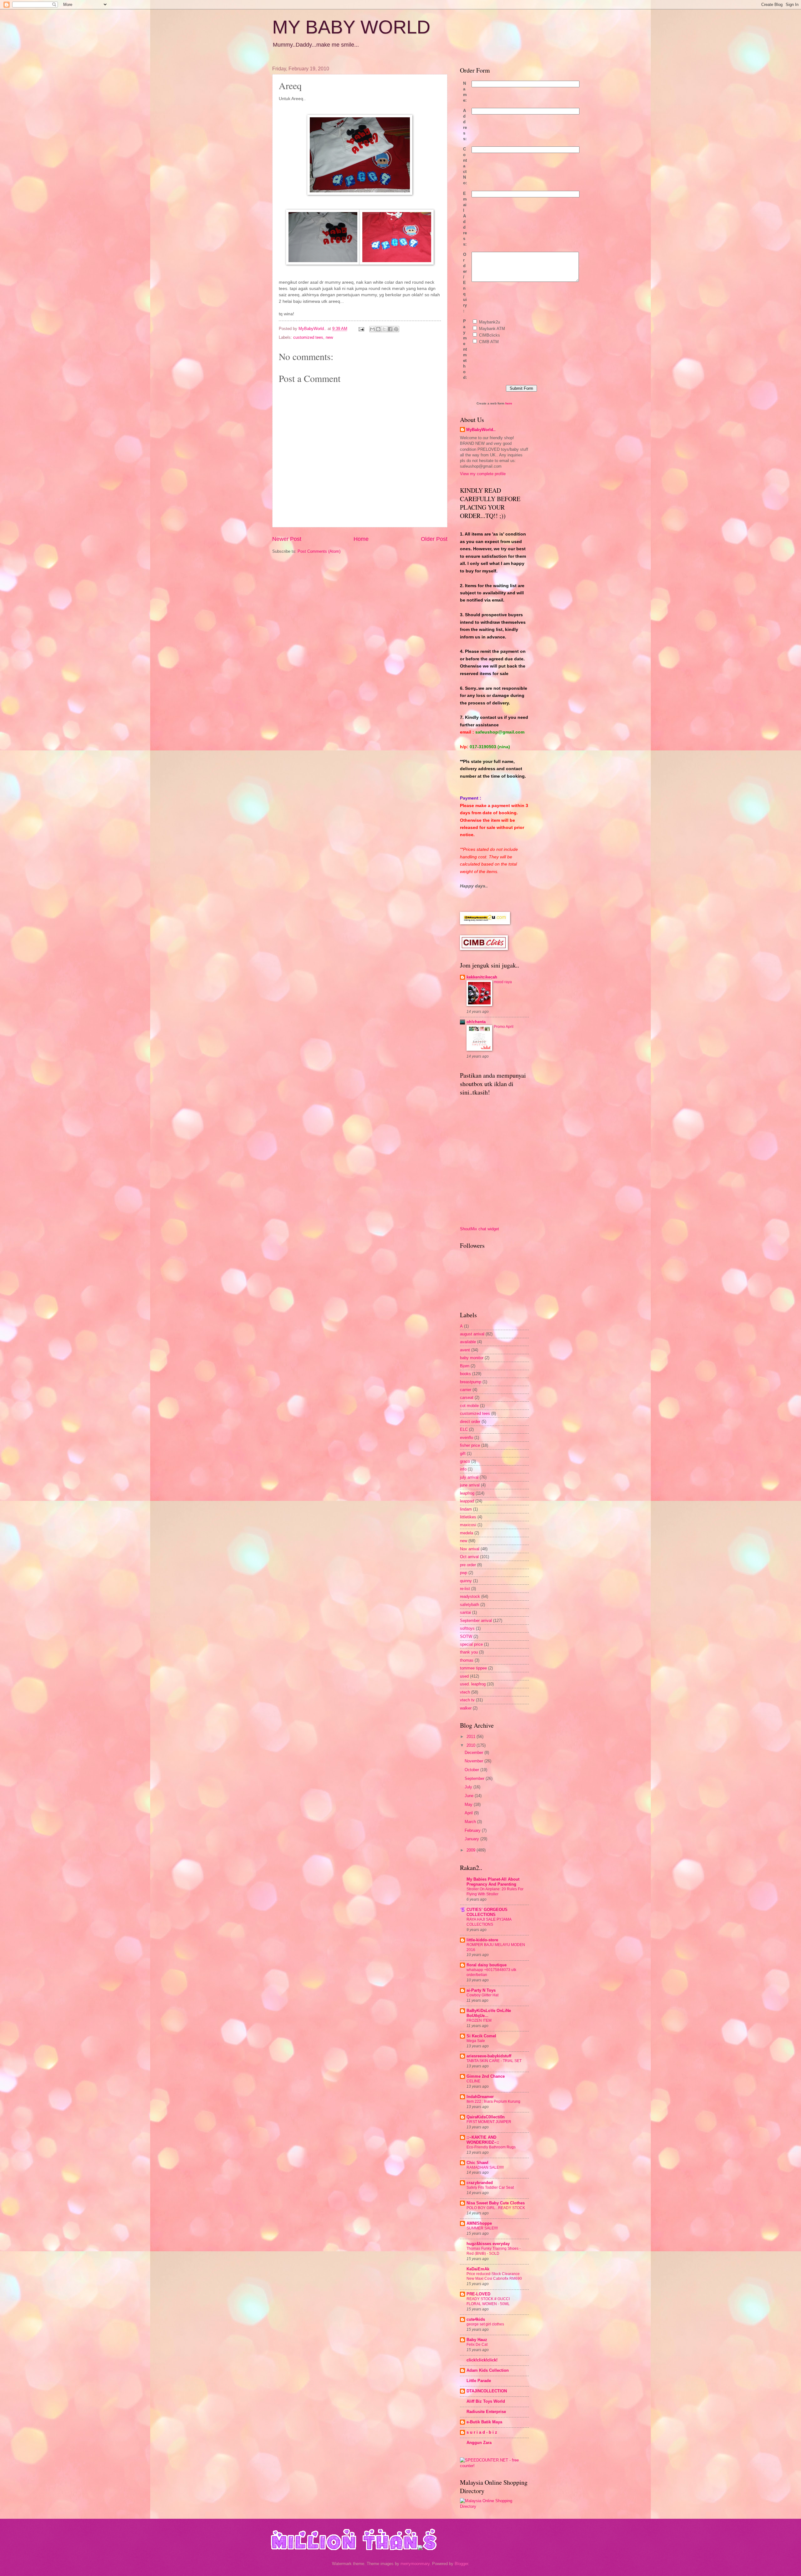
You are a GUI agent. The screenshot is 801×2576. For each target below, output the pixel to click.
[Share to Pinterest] (396, 329)
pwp (464, 1573)
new (329, 337)
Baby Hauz (477, 2340)
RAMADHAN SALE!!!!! (485, 2167)
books (465, 1374)
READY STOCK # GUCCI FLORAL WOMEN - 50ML (488, 2301)
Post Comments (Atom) (319, 551)
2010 (472, 1745)
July (469, 1787)
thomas (467, 1660)
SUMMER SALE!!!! (482, 2228)
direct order (470, 1422)
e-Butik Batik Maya (484, 2422)
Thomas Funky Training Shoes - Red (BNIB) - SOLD (494, 2251)
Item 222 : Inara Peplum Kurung (493, 2101)
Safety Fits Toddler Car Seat (490, 2187)
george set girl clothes (485, 2324)
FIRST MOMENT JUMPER (489, 2122)
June (470, 1796)
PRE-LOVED (478, 2294)
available (468, 1342)
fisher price (470, 1445)
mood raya (503, 982)
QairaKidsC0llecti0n (486, 2117)
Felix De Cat (477, 2345)
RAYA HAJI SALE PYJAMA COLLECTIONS (489, 1922)
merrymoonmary (415, 2564)
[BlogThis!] (378, 329)
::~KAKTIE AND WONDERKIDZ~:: (483, 2140)
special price (471, 1644)
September (475, 1778)
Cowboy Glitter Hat (482, 1995)
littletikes (468, 1517)
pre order (468, 1565)
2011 (472, 1737)
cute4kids (476, 2319)
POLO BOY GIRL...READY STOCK (496, 2208)
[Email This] (372, 329)
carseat (467, 1397)
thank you (469, 1652)
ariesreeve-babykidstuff (489, 2056)
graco (465, 1461)
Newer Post (287, 539)
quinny (466, 1581)
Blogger (461, 2564)
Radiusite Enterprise (486, 2412)
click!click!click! (482, 2360)
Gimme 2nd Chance (486, 2076)
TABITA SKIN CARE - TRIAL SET (494, 2061)
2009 (472, 1850)
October (472, 1770)
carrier (466, 1390)
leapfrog (467, 1493)
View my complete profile (483, 474)
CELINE (473, 2081)
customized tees (308, 337)
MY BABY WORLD (351, 27)
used (464, 1676)
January (472, 1839)
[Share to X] (384, 329)
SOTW (466, 1636)
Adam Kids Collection (488, 2370)
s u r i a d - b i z (482, 2432)
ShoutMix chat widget (480, 1229)
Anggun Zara (479, 2443)
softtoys (467, 1628)
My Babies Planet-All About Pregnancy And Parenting (493, 1882)
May (469, 1804)
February (473, 1830)
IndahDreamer (480, 2097)
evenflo (467, 1438)
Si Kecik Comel (481, 2036)
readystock (470, 1596)
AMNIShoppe (479, 2223)
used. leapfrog (473, 1684)
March (471, 1822)
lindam (466, 1509)
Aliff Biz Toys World (486, 2401)
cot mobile (469, 1406)
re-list (465, 1589)
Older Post (434, 539)
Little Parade (479, 2381)
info (463, 1469)
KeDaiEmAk (478, 2269)
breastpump (471, 1382)
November (474, 1761)
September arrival (476, 1621)
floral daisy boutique (487, 1965)
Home (361, 539)
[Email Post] (361, 329)
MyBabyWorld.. (481, 430)
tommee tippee (473, 1668)
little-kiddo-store (482, 1940)
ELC (464, 1429)
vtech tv (467, 1700)
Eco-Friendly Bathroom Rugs (491, 2147)
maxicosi (468, 1525)
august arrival (472, 1334)
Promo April (504, 1027)
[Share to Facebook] (390, 329)
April (469, 1813)
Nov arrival (470, 1549)
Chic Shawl (477, 2163)
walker (466, 1708)
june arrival (470, 1485)
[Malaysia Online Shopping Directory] (494, 2506)
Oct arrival (469, 1557)
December (474, 1753)
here (509, 403)
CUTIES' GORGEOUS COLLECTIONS (487, 1912)
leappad (467, 1501)
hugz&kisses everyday (488, 2244)
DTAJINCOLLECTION (487, 2391)
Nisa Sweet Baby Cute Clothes (496, 2203)
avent (465, 1350)
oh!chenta (476, 1022)
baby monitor (472, 1358)
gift (463, 1453)
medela (467, 1533)
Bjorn (465, 1366)
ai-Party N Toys (481, 1990)
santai (465, 1612)
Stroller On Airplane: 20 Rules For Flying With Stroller (495, 1892)
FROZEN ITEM (479, 2020)
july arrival (469, 1477)
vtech (465, 1692)
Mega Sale (476, 2041)
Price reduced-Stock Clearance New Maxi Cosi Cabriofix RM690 (494, 2276)
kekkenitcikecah (482, 977)
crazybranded (480, 2183)
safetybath (469, 1605)
